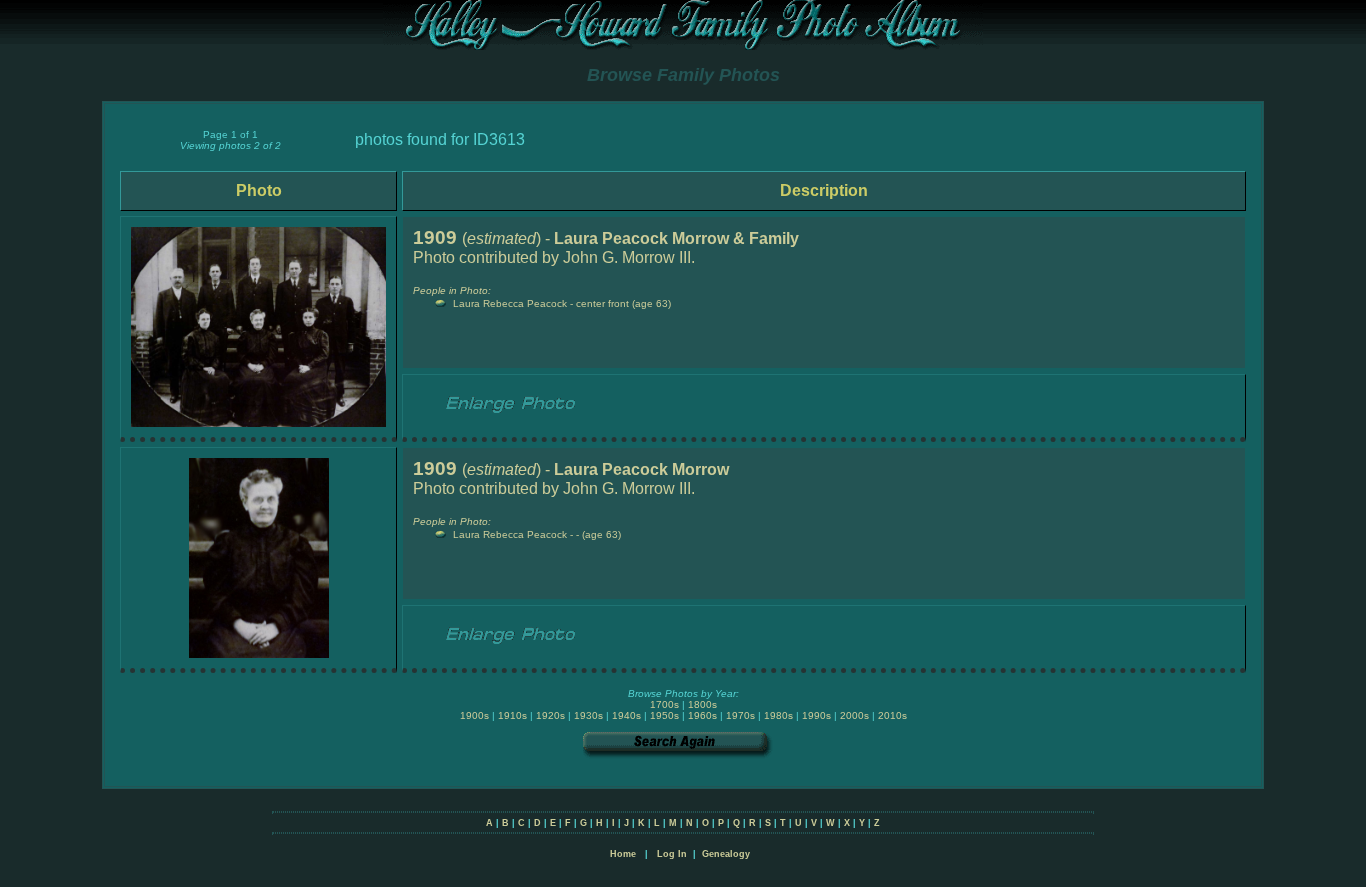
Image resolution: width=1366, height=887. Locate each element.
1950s (664, 715)
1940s (626, 715)
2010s (892, 715)
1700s (664, 704)
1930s (588, 715)
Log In (672, 854)
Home (623, 854)
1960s (702, 715)
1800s (702, 704)
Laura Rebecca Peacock (510, 303)
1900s (474, 715)
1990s (816, 715)
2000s (854, 715)
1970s (740, 715)
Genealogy (726, 854)
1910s (512, 715)
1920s (550, 715)
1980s (778, 715)
